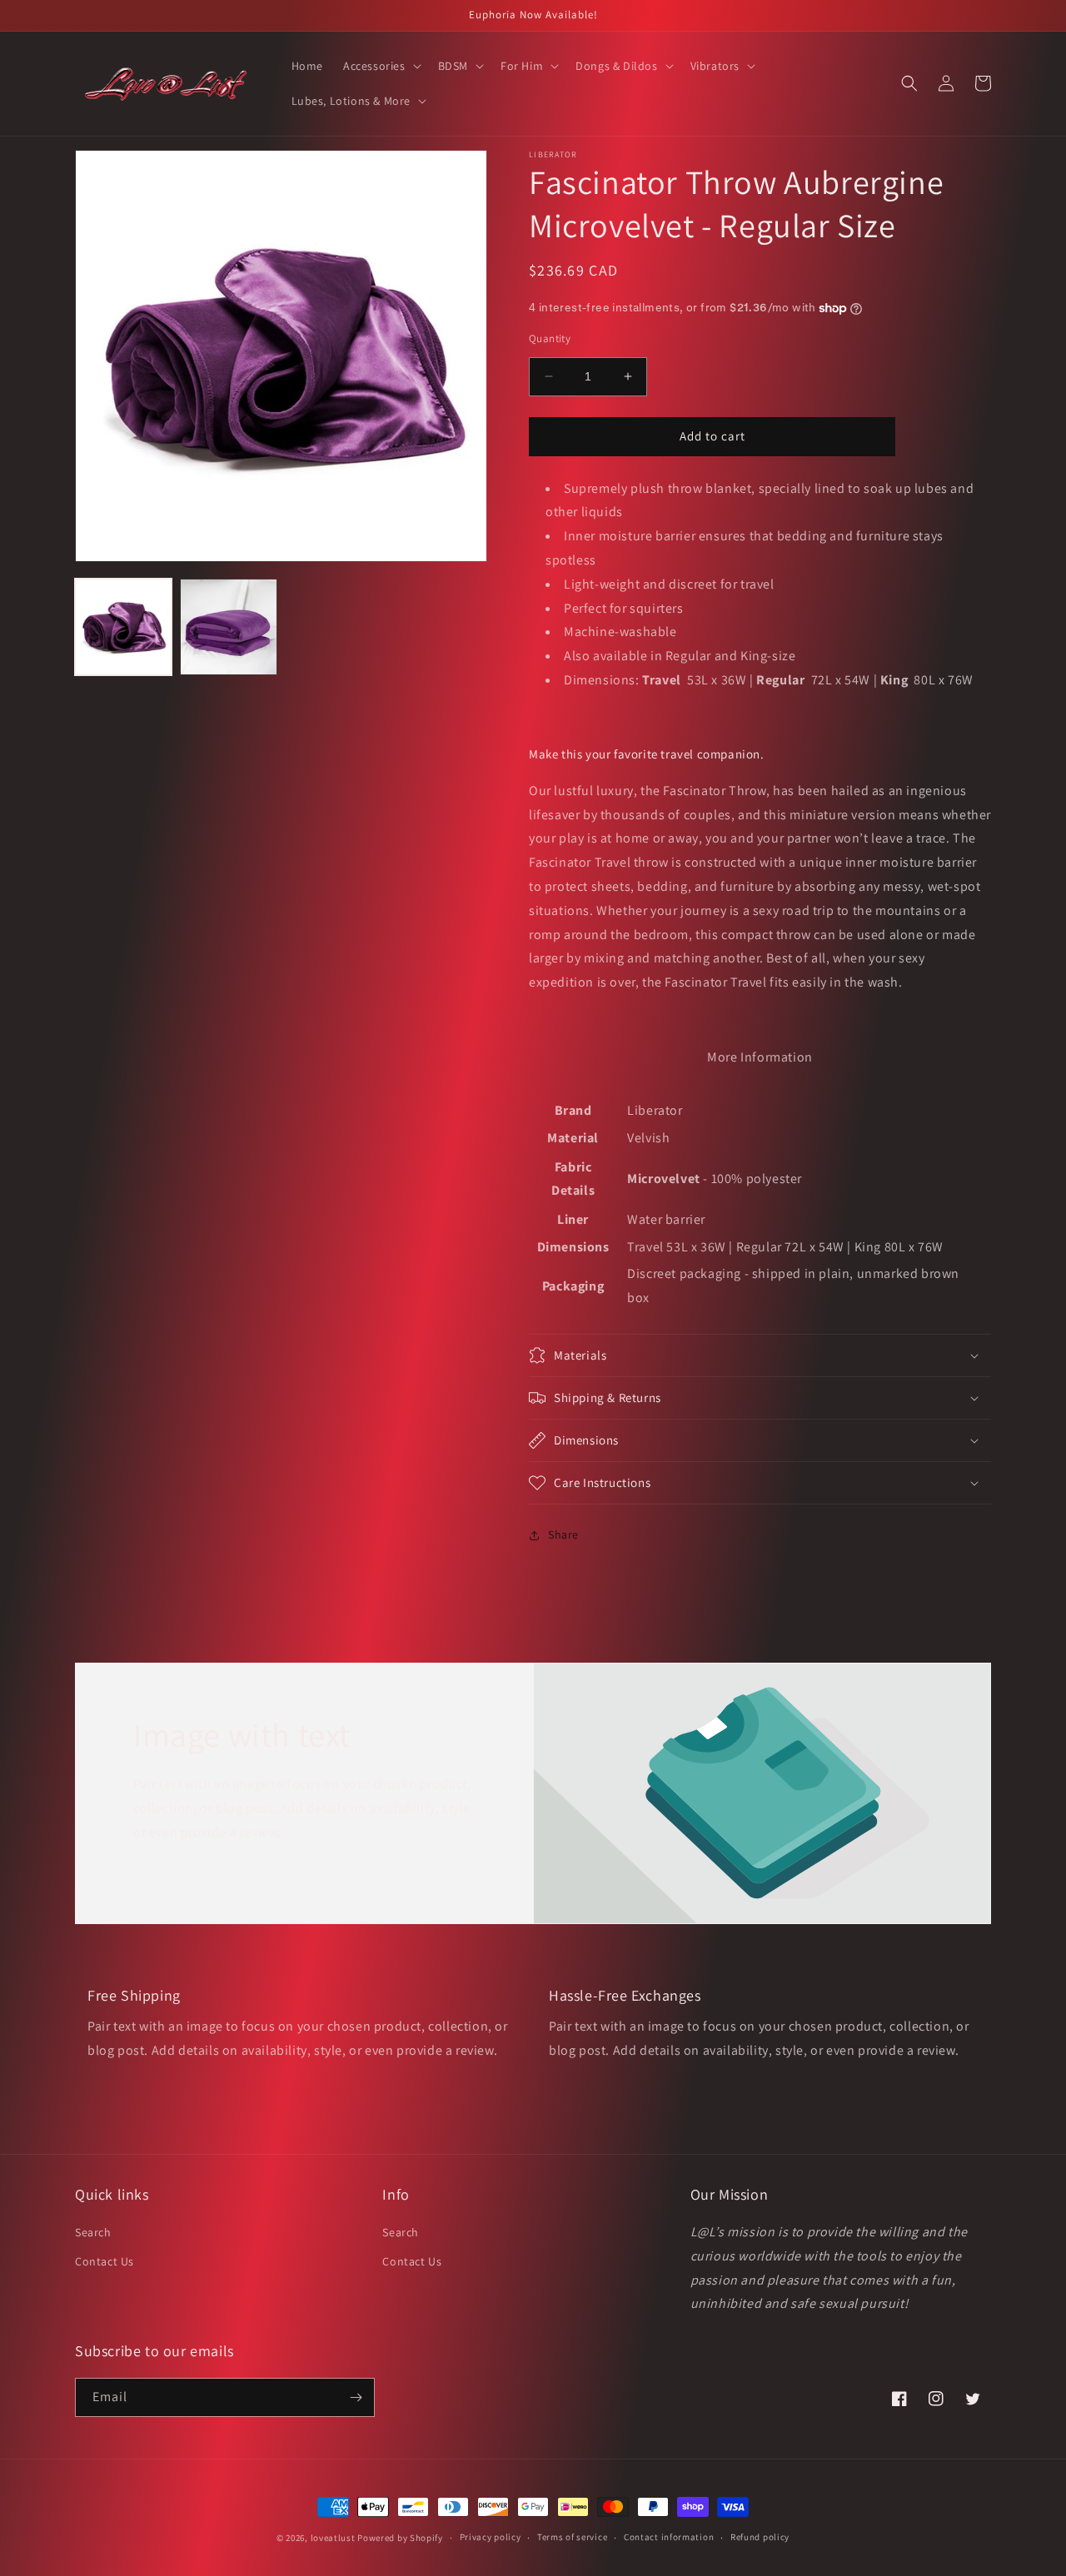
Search (93, 2232)
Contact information (669, 2537)
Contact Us (105, 2261)
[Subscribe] (356, 2397)
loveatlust (333, 2538)
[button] (381, 66)
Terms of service (572, 2537)
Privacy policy (491, 2537)
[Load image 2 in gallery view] (228, 627)
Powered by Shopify (400, 2538)
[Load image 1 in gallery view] (123, 627)
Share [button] (563, 1534)
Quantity (550, 338)
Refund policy (760, 2537)
